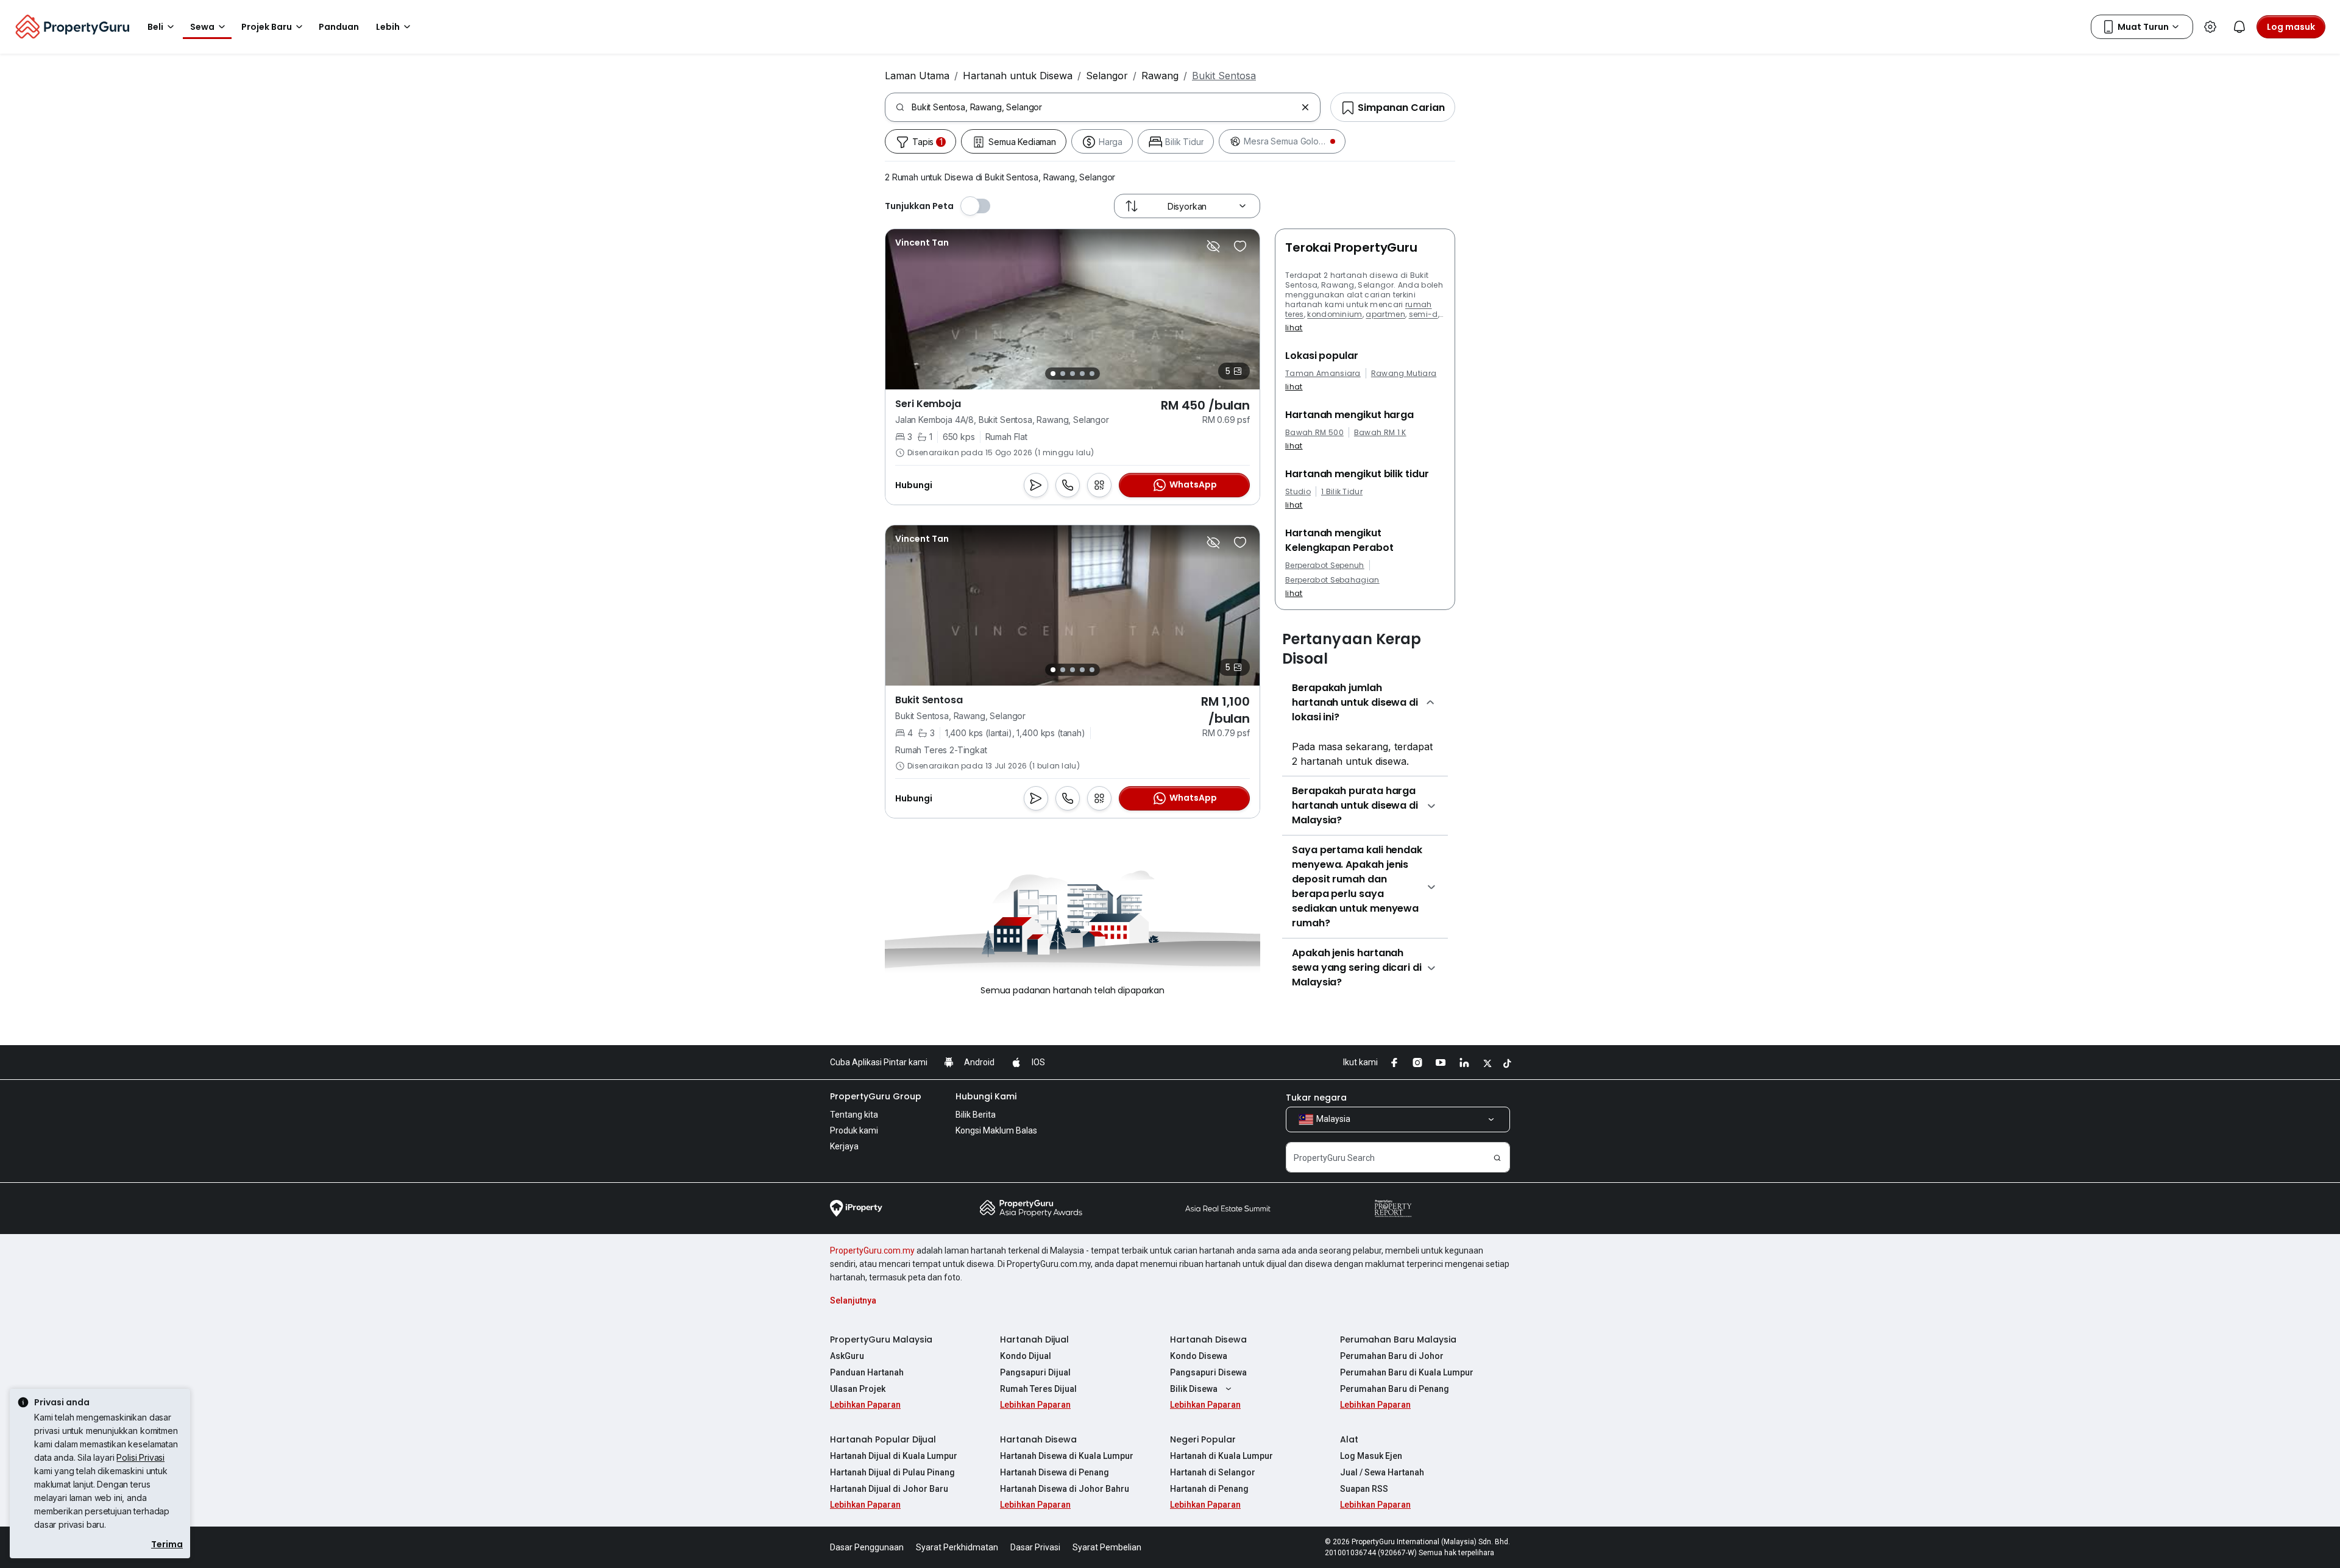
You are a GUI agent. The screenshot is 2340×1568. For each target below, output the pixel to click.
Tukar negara (1316, 1098)
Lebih (388, 27)
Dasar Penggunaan (867, 1547)
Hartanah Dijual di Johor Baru (889, 1489)
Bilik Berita (976, 1115)
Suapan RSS (1364, 1489)
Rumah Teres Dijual (1038, 1389)
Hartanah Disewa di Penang (1055, 1472)
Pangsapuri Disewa (1208, 1372)
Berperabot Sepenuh (1325, 566)
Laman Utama (917, 76)
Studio (1298, 492)
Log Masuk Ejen (1371, 1456)
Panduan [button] (339, 27)
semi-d (1423, 314)
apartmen (1385, 314)
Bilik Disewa (1194, 1389)
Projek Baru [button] (267, 27)
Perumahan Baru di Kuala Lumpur (1407, 1372)
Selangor (1107, 76)
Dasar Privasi (1035, 1547)
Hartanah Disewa (1208, 1339)
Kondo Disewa (1199, 1356)
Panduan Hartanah (867, 1372)
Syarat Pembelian (1107, 1547)
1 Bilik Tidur (1342, 492)
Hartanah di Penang (1209, 1489)
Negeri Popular (1203, 1439)
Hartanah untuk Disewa (1018, 76)
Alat (1349, 1439)
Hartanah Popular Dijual (883, 1439)
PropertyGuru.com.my (872, 1250)
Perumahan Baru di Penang (1395, 1389)
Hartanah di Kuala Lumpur (1221, 1456)
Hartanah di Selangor (1213, 1472)
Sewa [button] (202, 27)
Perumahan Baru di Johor (1392, 1356)
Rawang (1160, 76)
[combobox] (1104, 107)
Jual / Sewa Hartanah (1382, 1472)
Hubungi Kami (986, 1096)
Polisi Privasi (140, 1457)
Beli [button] (155, 27)
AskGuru (847, 1356)
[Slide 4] (1082, 374)
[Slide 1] (1053, 374)
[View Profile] (922, 243)
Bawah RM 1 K (1380, 433)
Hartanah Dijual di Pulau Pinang (892, 1472)
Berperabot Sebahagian (1332, 580)
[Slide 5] (1092, 374)
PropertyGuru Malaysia (881, 1339)
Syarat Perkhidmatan (957, 1547)
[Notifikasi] (2239, 27)
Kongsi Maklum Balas (996, 1130)
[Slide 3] (1072, 374)
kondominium (1335, 314)
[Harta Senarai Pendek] (1240, 246)
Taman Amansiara (1323, 374)
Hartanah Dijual (1034, 1339)
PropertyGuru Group (876, 1096)
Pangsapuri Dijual (1035, 1372)
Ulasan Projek (858, 1389)
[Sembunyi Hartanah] (1213, 246)
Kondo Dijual (1026, 1356)
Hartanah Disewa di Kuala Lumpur (1067, 1456)
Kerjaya (844, 1146)
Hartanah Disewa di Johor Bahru (1065, 1489)
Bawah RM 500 (1314, 433)
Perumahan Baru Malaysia (1398, 1339)
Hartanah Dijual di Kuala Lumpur (894, 1456)
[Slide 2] (1063, 374)
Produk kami (854, 1130)
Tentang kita (854, 1115)
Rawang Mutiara (1404, 374)
